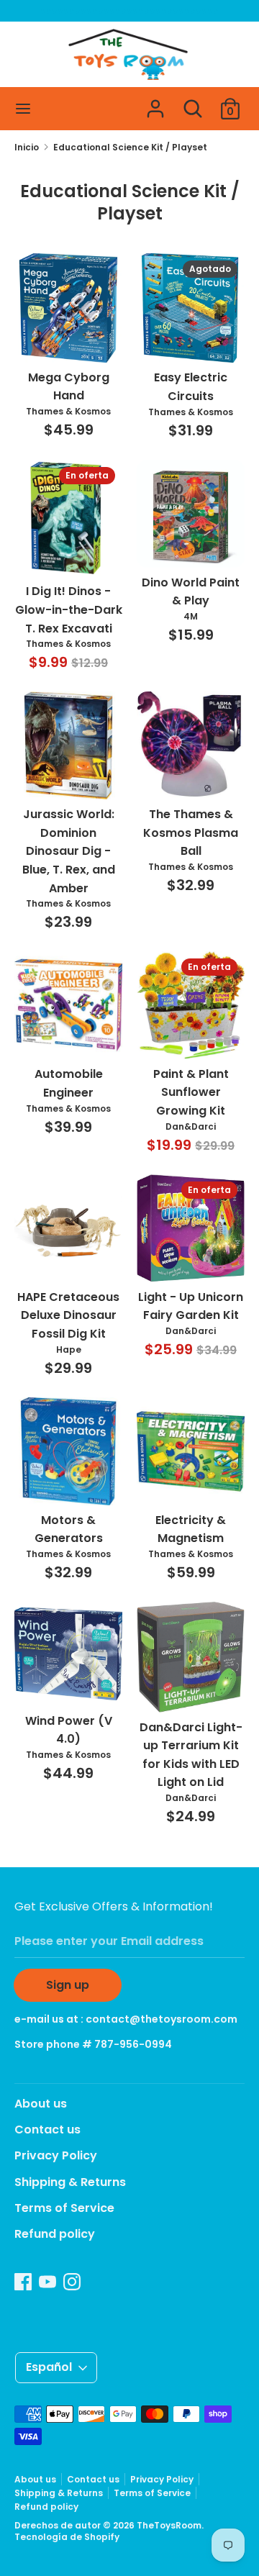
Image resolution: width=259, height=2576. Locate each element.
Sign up (68, 1985)
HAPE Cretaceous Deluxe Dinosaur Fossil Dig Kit (68, 1315)
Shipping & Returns (70, 2182)
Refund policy (55, 2234)
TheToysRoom (169, 2525)
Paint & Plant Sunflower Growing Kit (191, 1092)
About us (41, 2104)
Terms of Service (64, 2208)
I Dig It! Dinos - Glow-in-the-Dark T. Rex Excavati (69, 609)
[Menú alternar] (23, 109)
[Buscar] (193, 103)
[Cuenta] (155, 103)
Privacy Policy (56, 2155)
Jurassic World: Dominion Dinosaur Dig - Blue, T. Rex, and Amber (69, 851)
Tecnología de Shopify (67, 2537)
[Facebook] (23, 2281)
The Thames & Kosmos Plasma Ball (191, 833)
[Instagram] (72, 2281)
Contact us (47, 2130)
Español (49, 2367)
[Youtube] (47, 2281)
